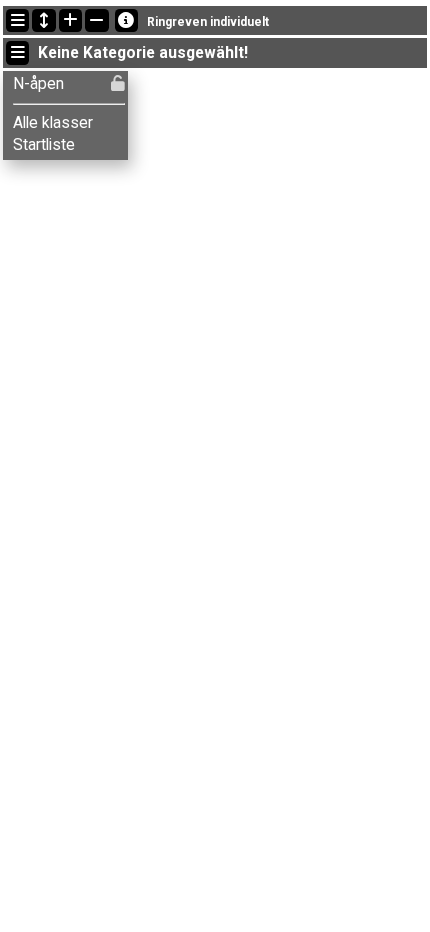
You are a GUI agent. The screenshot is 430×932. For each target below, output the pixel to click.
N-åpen (38, 84)
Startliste (44, 145)
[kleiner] (96, 20)
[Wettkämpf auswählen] (17, 20)
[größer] (70, 20)
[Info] (126, 20)
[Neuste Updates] (43, 20)
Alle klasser (53, 123)
